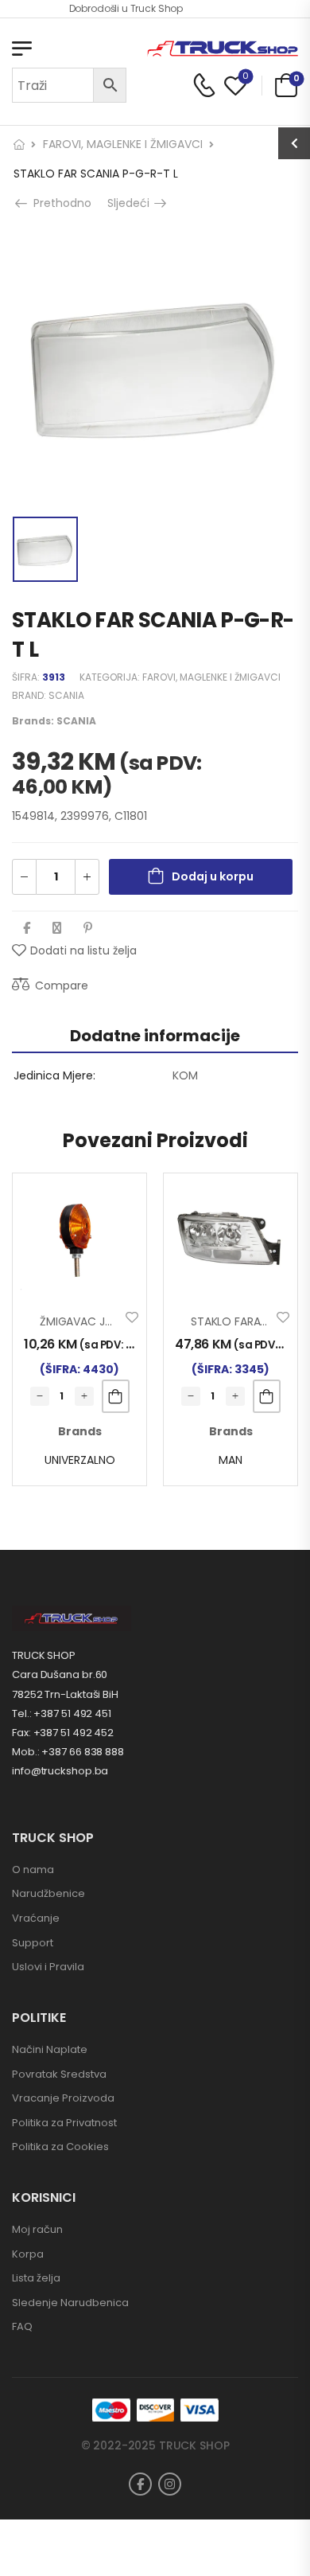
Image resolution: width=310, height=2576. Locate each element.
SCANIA (66, 695)
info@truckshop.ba (60, 1771)
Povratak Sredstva (59, 2074)
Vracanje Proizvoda (63, 2098)
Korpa (28, 2254)
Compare (62, 986)
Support (33, 1943)
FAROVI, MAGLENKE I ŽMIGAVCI (123, 144)
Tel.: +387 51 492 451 (62, 1713)
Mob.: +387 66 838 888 (68, 1752)
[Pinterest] (88, 928)
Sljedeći (130, 203)
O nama (33, 1870)
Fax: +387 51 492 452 (63, 1733)
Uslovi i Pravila (48, 1967)
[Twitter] (57, 928)
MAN (231, 1460)
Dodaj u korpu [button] (116, 1396)
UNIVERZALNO (80, 1460)
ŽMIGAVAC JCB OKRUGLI (103, 1321)
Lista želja (36, 2278)
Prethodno (61, 203)
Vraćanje (36, 1918)
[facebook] (140, 2484)
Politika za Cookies (60, 2147)
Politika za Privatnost (64, 2123)
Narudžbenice (48, 1893)
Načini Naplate (50, 2049)
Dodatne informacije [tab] (155, 1036)
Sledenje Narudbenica (70, 2303)
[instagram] (170, 2484)
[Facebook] (27, 928)
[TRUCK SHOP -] (223, 49)
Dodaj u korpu (213, 876)
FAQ (22, 2326)
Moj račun (37, 2229)
